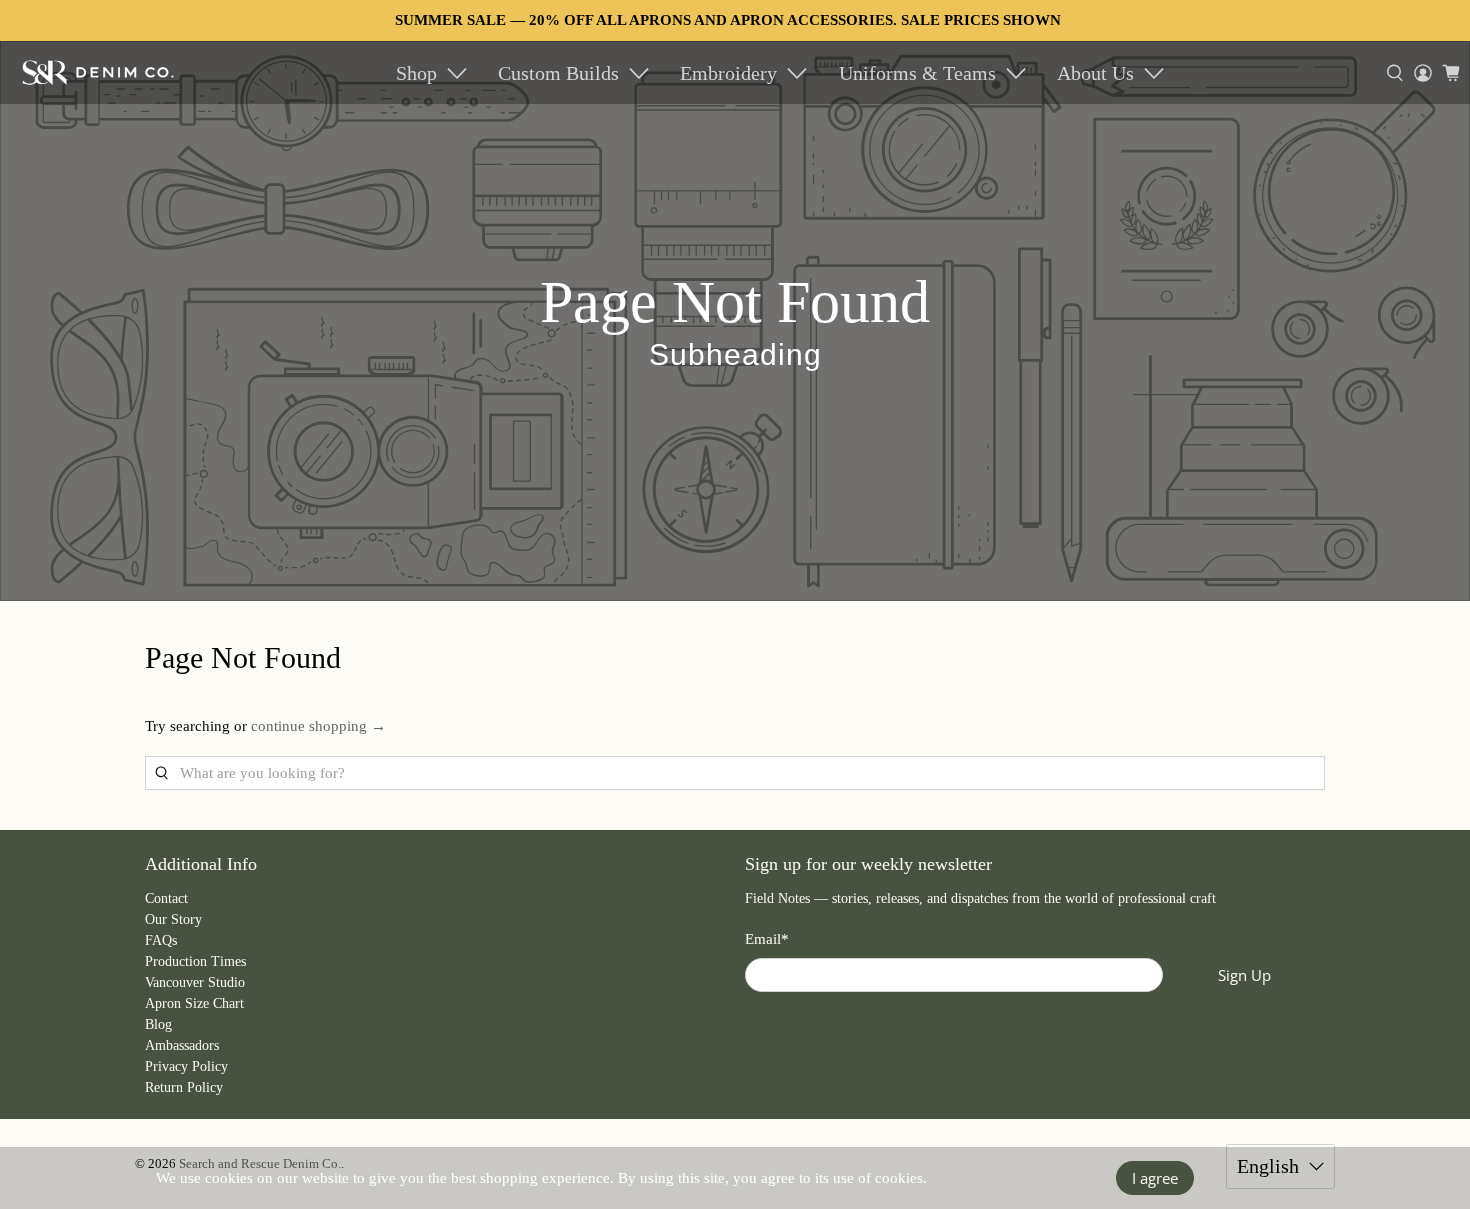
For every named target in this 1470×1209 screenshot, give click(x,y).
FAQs (161, 940)
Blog (158, 1024)
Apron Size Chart (194, 1003)
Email (767, 939)
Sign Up (1244, 975)
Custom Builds (558, 73)
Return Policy (184, 1087)
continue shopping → (318, 726)
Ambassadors (182, 1045)
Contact (166, 898)
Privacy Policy (186, 1066)
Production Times (195, 961)
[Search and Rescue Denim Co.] (98, 72)
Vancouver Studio (195, 982)
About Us (1095, 73)
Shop (416, 73)
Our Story (173, 919)
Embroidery (728, 73)
